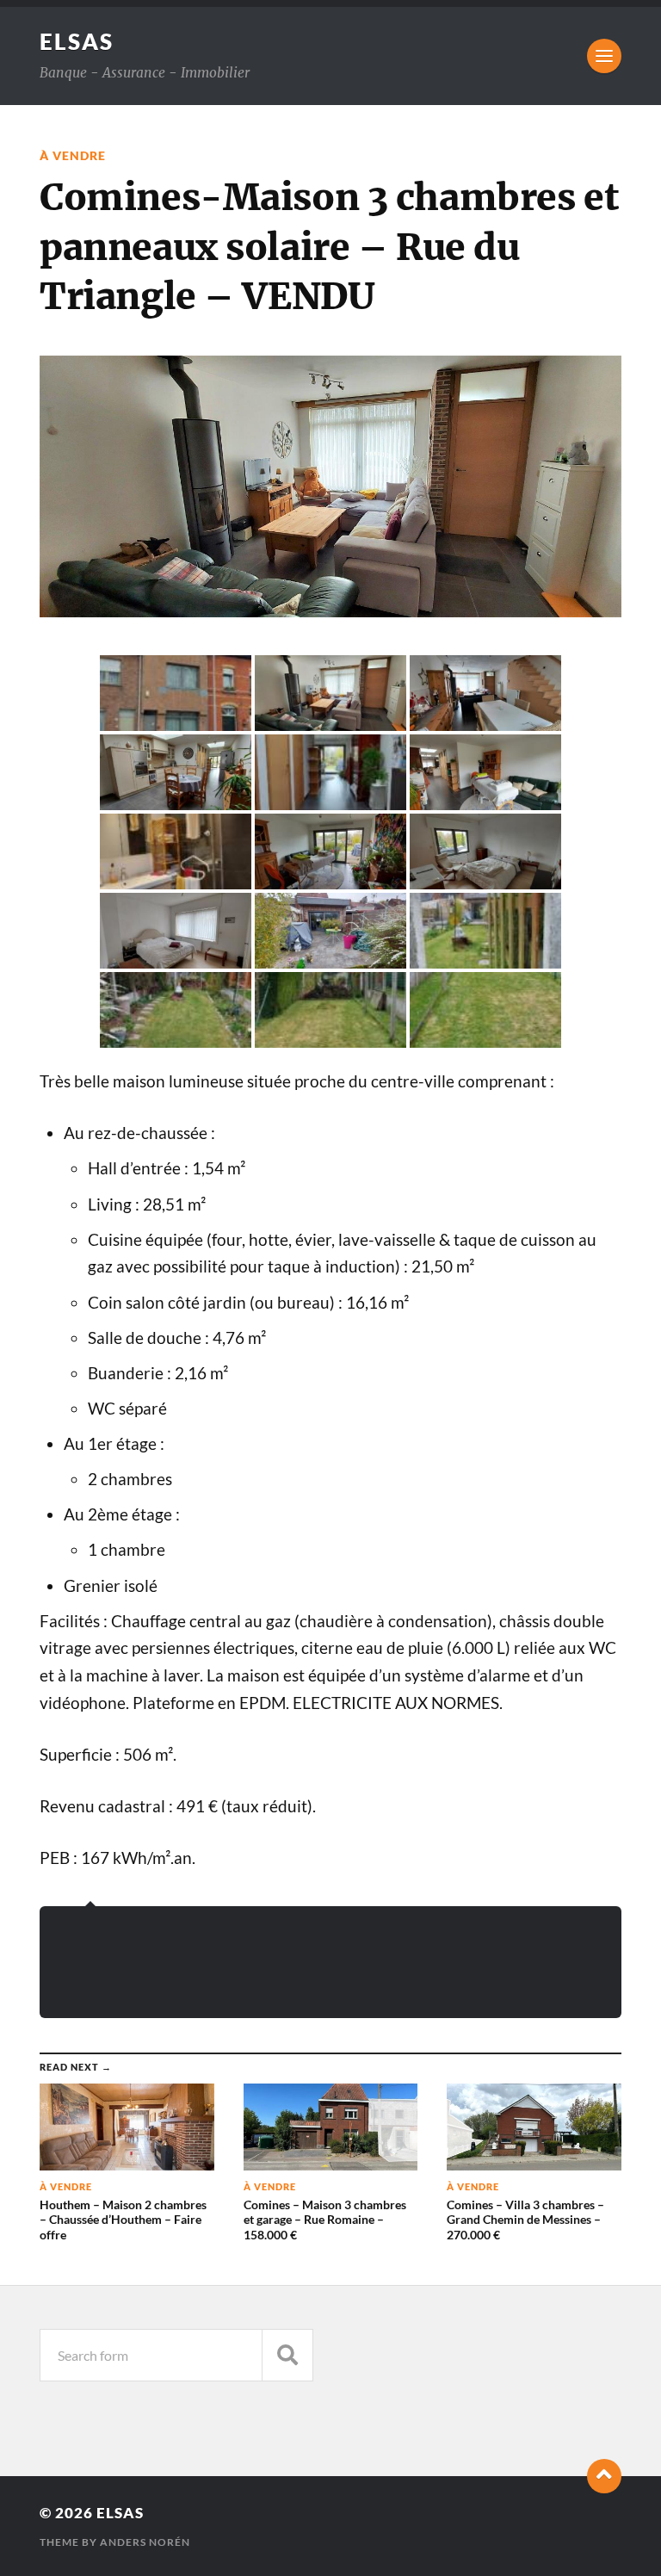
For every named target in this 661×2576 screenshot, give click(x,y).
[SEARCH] (287, 2355)
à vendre (73, 155)
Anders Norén (145, 2542)
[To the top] (604, 2476)
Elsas (77, 41)
